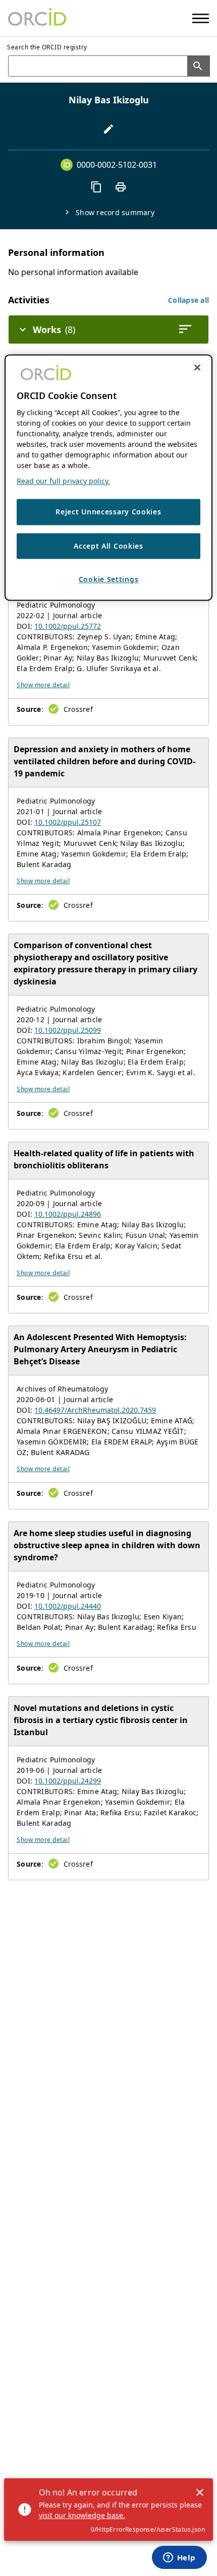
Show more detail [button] (43, 685)
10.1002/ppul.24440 (68, 1606)
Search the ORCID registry (47, 47)
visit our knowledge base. (82, 2515)
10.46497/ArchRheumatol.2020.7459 (95, 1410)
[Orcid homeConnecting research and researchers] (37, 18)
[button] (188, 300)
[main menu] (201, 18)
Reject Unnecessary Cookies (108, 512)
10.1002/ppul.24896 (68, 1214)
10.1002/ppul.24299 (68, 1781)
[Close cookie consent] (197, 367)
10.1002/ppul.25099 (68, 1030)
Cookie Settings (109, 580)
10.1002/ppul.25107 (68, 822)
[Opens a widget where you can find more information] (179, 2558)
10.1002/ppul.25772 (68, 626)
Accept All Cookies (108, 546)
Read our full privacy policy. (63, 481)
